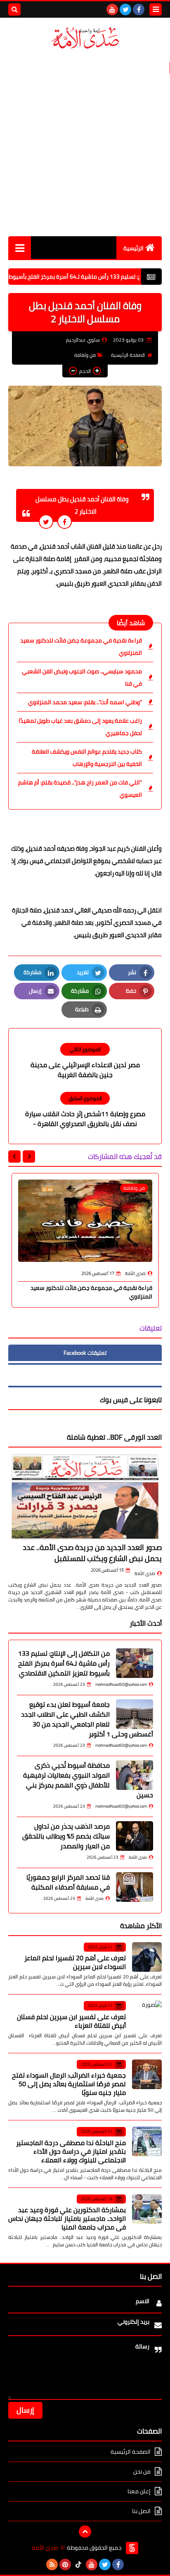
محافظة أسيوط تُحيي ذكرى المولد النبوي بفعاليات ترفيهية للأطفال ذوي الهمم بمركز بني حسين (88, 1780)
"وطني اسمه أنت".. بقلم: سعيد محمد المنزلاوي (85, 702)
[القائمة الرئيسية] (20, 248)
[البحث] (14, 9)
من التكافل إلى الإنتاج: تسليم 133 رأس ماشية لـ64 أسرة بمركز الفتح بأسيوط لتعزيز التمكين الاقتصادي (64, 1663)
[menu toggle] (156, 9)
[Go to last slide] (29, 1157)
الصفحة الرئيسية (128, 355)
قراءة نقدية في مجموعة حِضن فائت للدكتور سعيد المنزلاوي (81, 647)
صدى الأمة (145, 1573)
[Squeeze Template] (132, 2548)
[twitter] (125, 9)
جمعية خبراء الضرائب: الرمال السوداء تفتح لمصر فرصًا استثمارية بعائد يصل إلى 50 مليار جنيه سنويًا (69, 2084)
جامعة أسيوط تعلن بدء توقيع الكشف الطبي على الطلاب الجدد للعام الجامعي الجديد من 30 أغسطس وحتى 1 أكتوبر (87, 1719)
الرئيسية (133, 248)
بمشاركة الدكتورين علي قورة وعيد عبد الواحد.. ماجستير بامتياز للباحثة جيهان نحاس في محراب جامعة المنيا (67, 2218)
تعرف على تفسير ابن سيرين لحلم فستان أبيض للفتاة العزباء (71, 2021)
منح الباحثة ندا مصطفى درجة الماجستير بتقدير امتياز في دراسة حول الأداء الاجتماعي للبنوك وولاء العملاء (71, 2151)
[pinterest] (65, 2564)
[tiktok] (78, 2564)
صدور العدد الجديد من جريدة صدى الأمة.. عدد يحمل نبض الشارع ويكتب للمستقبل (92, 1553)
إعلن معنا (139, 2491)
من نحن (142, 2471)
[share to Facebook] (65, 522)
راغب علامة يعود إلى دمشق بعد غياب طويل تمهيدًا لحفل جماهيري (80, 727)
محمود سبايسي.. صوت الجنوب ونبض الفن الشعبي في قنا (82, 677)
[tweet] (46, 522)
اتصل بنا (141, 2511)
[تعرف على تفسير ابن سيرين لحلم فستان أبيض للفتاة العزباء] (147, 2015)
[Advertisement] (85, 143)
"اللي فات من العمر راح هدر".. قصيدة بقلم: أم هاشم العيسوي (80, 789)
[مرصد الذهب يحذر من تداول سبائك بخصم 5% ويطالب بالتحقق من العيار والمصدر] (135, 1836)
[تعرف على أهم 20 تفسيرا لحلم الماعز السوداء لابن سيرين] (147, 1957)
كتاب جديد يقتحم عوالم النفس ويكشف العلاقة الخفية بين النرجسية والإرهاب (87, 758)
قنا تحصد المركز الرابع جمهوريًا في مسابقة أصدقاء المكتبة (68, 1882)
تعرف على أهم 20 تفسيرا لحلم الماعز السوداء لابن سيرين (75, 1962)
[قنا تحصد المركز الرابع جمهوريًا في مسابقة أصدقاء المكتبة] (135, 1887)
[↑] (85, 2532)
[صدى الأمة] (85, 38)
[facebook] (139, 9)
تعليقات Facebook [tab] (85, 1353)
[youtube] (112, 9)
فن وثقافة (85, 355)
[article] (85, 1061)
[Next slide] (14, 1157)
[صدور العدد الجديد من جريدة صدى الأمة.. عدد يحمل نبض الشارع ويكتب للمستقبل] (85, 1497)
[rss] (52, 2564)
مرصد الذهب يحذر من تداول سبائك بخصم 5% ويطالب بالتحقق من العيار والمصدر (66, 1836)
